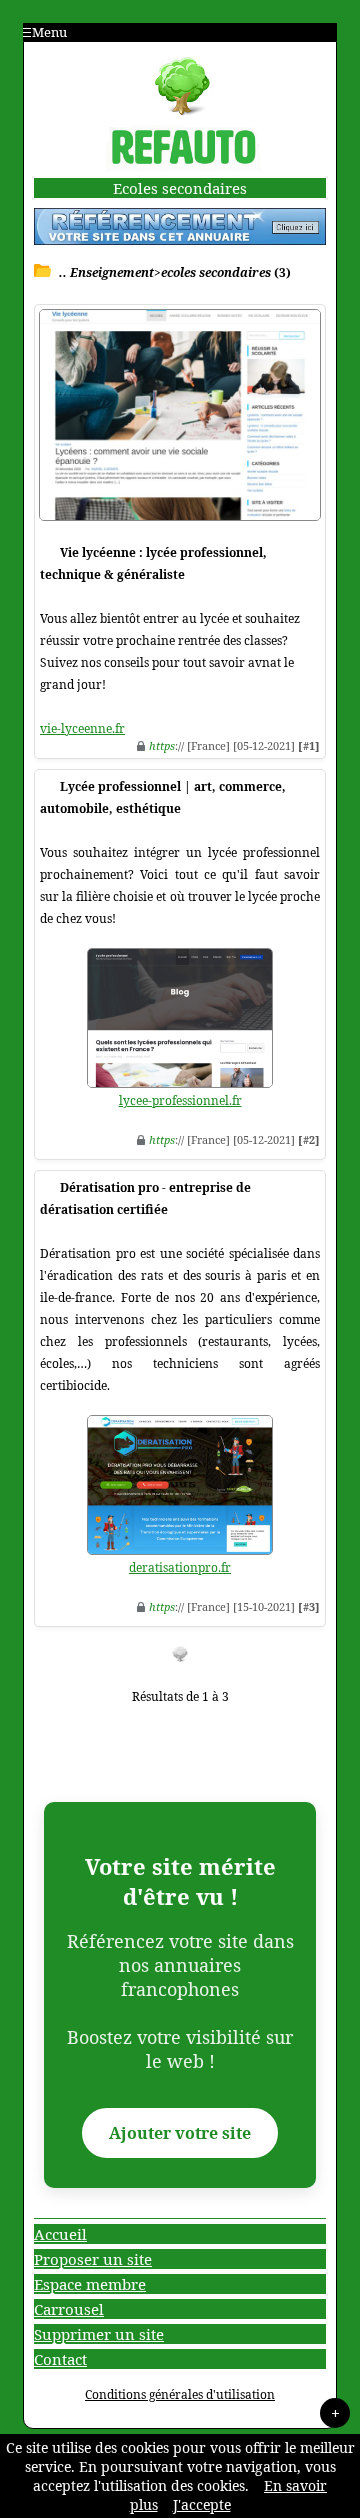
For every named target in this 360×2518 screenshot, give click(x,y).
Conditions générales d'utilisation (180, 2394)
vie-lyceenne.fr (82, 728)
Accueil (60, 2234)
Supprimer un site (99, 2334)
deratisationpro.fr (180, 1567)
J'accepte (202, 2504)
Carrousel (69, 2309)
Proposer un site (93, 2259)
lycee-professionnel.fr (180, 1100)
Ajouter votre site (180, 2133)
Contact (60, 2359)
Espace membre (90, 2284)
